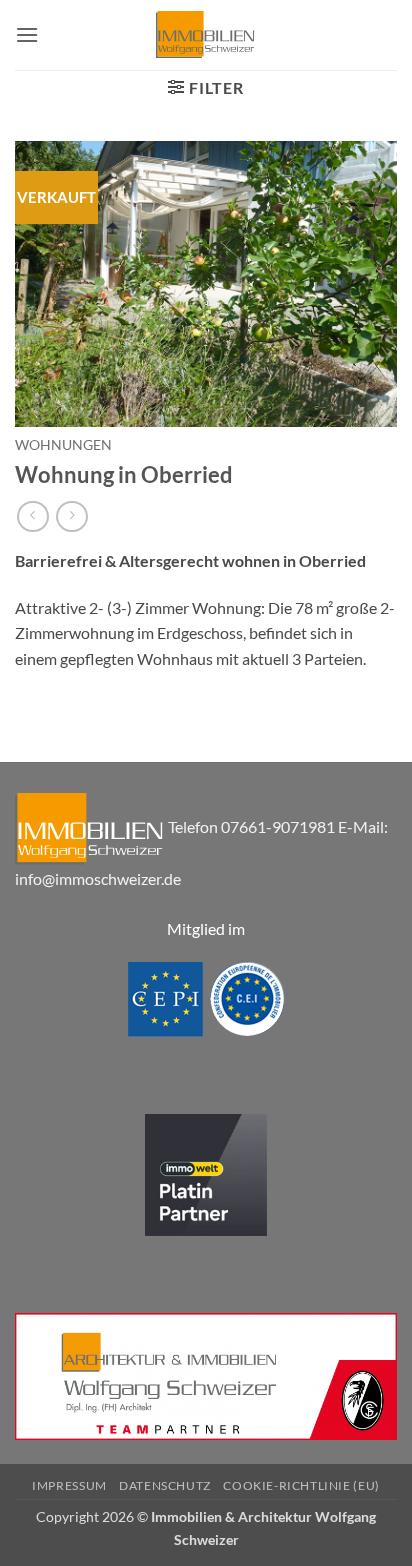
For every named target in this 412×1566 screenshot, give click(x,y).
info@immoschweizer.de (98, 878)
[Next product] (32, 516)
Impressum (69, 1485)
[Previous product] (71, 516)
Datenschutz (165, 1485)
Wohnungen (63, 445)
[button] (27, 34)
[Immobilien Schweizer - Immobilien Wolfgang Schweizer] (206, 35)
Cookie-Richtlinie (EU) (301, 1485)
